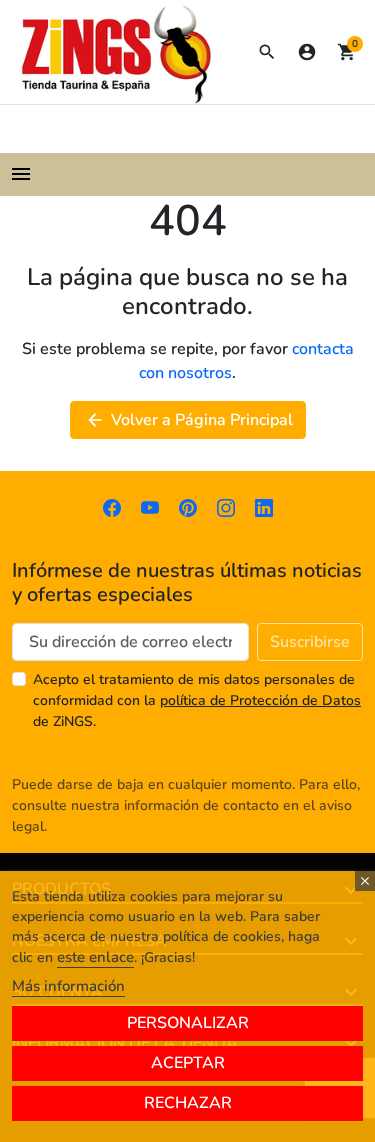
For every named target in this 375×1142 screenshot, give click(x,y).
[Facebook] (112, 507)
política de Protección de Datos (260, 700)
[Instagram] (226, 507)
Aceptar (188, 1063)
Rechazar (188, 1103)
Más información (68, 986)
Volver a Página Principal (189, 420)
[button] (267, 52)
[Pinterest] (188, 507)
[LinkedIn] (264, 507)
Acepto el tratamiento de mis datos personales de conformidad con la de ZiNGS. (197, 700)
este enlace (95, 957)
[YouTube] (150, 507)
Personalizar (188, 1023)
